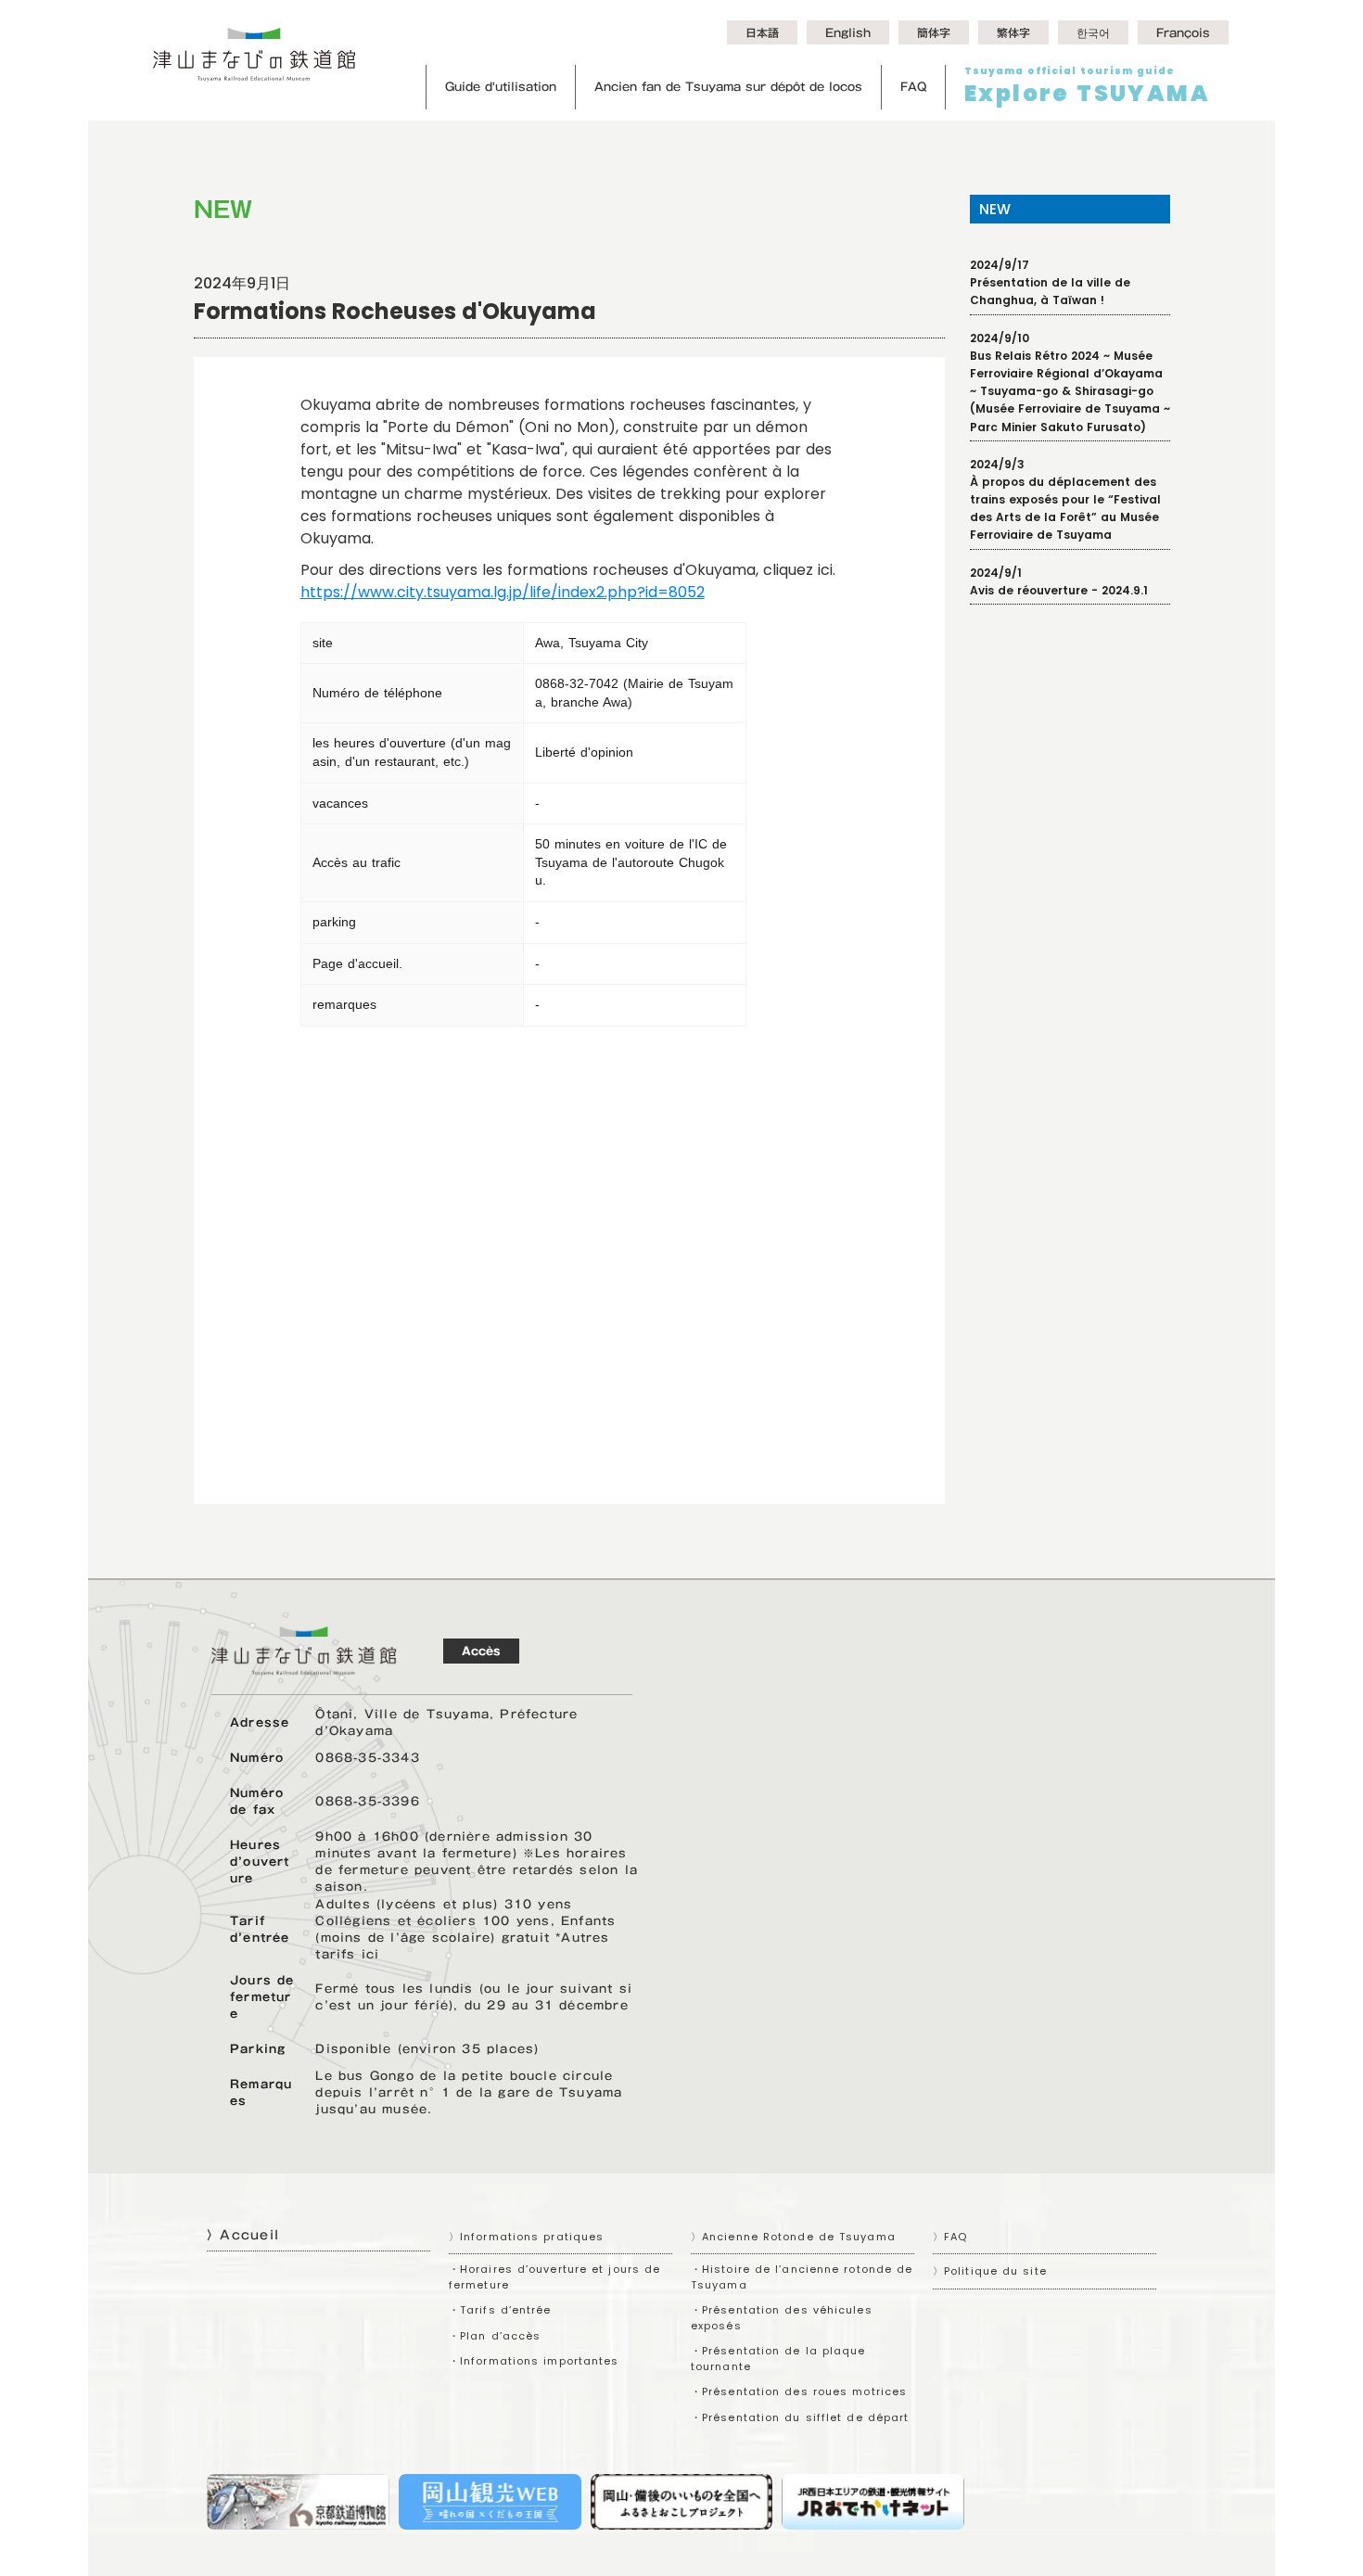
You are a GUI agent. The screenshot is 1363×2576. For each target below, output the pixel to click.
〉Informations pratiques (526, 2237)
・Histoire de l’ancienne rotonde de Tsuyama (802, 2277)
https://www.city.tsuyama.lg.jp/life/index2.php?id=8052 (503, 592)
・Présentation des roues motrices (799, 2391)
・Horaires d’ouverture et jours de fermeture (554, 2277)
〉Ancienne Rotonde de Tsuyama (793, 2237)
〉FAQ (950, 2237)
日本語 (762, 32)
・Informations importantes (534, 2361)
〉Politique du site (990, 2271)
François (1183, 32)
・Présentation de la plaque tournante (778, 2359)
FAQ (913, 86)
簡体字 (934, 32)
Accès (481, 1651)
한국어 (1093, 32)
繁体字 (1013, 32)
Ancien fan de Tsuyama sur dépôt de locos (728, 86)
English (848, 32)
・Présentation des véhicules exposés (782, 2318)
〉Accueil (243, 2235)
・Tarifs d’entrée (500, 2310)
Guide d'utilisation (501, 86)
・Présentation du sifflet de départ (800, 2417)
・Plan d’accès (495, 2336)
